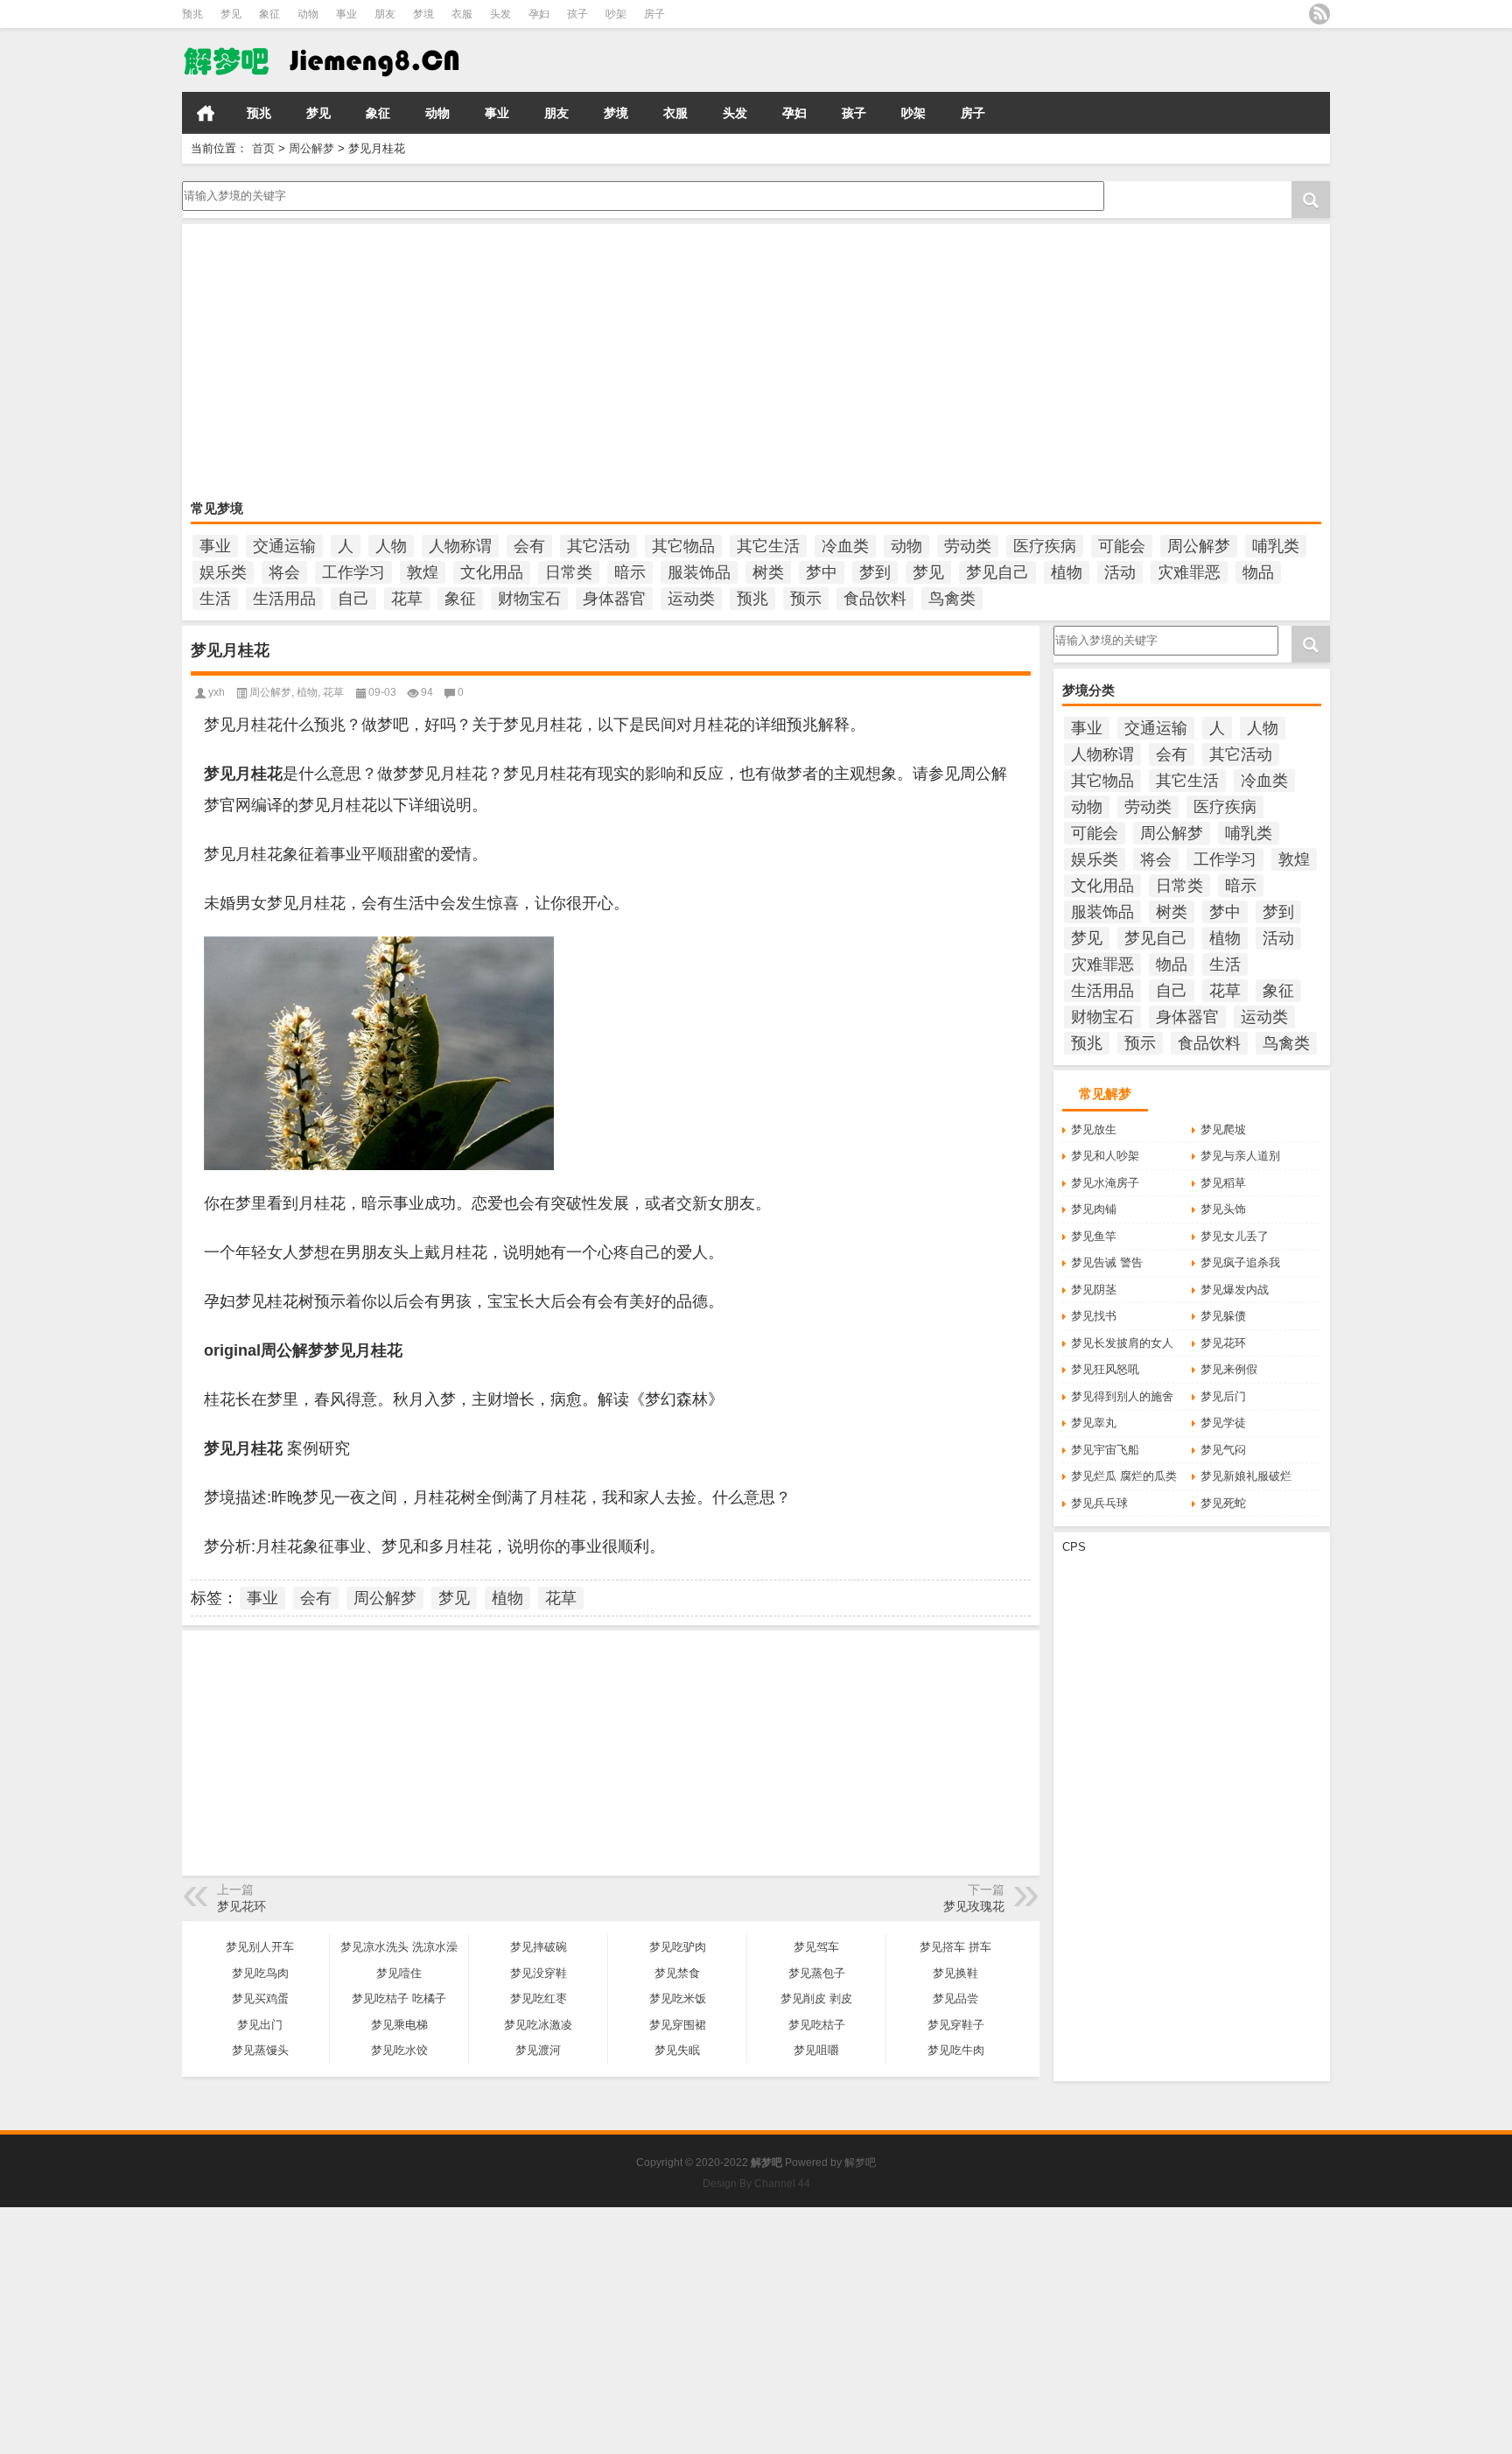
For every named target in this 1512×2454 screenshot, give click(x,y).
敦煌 (423, 572)
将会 (284, 572)
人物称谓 (460, 546)
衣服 (462, 14)
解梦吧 (860, 2163)
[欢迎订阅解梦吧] (1319, 14)
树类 (768, 572)
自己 (353, 599)
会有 (529, 546)
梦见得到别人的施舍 (1122, 1396)
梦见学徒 (1223, 1423)
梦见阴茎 (1094, 1290)
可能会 (1122, 546)
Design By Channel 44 (756, 2184)
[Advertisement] (716, 364)
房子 (654, 14)
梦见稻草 (1223, 1183)
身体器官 (614, 599)
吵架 (616, 14)
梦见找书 (1094, 1316)
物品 (1258, 572)
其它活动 (598, 546)
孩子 (577, 14)
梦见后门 (1223, 1396)
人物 (391, 546)
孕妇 (539, 14)
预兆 (192, 14)
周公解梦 (311, 148)
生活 (215, 599)
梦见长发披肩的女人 (1122, 1343)
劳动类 (968, 546)
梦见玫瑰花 (974, 1906)
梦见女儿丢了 (1235, 1236)
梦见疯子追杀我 (1240, 1262)
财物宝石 (529, 599)
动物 (308, 14)
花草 (407, 599)
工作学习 (353, 572)
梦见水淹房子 (1105, 1183)
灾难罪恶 (1189, 572)
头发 (500, 14)
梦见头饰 (1223, 1209)
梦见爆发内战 (1235, 1290)
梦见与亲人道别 (1240, 1156)
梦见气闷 (1223, 1450)
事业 (346, 14)
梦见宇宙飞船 (1105, 1450)
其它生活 (768, 546)
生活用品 (284, 599)
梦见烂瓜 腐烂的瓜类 (1124, 1476)
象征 (269, 14)
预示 (806, 599)
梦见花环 (1223, 1343)
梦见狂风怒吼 (1105, 1369)
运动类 (691, 599)
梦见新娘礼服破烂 (1246, 1476)
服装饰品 (699, 572)
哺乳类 (1276, 546)
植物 (1067, 572)
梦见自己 (997, 572)
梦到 (875, 572)
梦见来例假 (1229, 1369)
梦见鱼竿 (1094, 1236)
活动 (1120, 572)
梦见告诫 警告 (1107, 1262)
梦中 (822, 572)
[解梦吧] (361, 60)
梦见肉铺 (1094, 1209)
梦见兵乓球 (1099, 1503)
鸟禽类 (952, 599)
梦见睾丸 (1094, 1423)
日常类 (569, 572)
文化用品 (492, 572)
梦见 (231, 14)
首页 (206, 113)
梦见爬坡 (1223, 1129)
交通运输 (284, 546)
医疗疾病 (1045, 546)
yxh (217, 692)
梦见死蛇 (1223, 1503)
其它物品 (683, 546)
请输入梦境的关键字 (233, 187)
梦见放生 (1094, 1129)
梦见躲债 (1223, 1316)
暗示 (630, 572)
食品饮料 (875, 599)
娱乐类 (223, 572)
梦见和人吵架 (1105, 1156)
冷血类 (845, 546)
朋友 (385, 14)
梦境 (423, 14)
